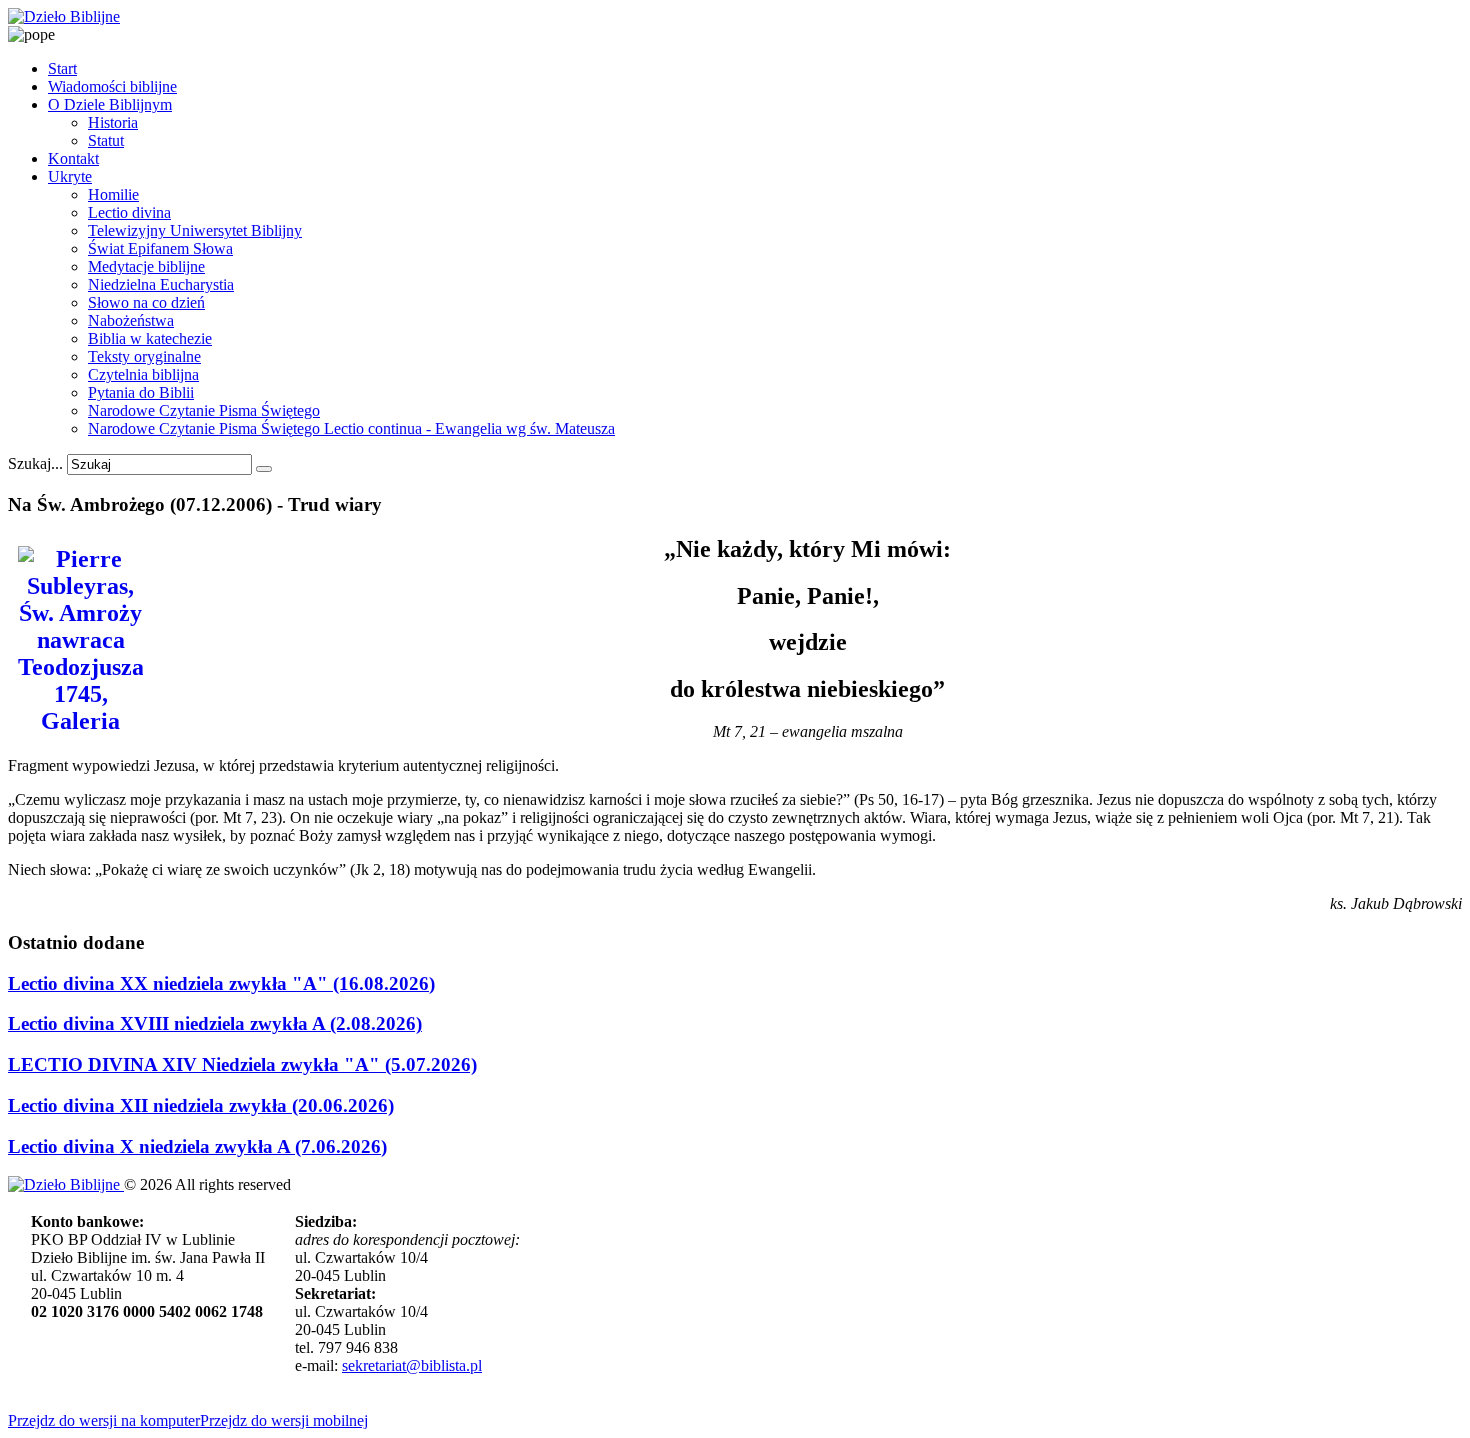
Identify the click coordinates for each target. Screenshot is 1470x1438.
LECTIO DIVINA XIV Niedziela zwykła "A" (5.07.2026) (242, 1064)
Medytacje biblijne (146, 266)
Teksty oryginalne (144, 356)
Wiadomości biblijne (112, 86)
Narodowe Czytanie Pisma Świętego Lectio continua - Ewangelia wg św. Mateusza (351, 428)
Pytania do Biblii (141, 392)
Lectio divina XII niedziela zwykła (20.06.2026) (201, 1105)
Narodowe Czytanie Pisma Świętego (204, 410)
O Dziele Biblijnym (110, 104)
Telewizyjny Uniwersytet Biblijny (195, 230)
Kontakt (73, 158)
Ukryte (70, 176)
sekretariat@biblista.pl (412, 1365)
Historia (113, 122)
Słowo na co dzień (146, 302)
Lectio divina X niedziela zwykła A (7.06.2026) (197, 1146)
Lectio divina (129, 212)
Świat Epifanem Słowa (160, 248)
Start (62, 68)
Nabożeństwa (131, 320)
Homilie (113, 194)
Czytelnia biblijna (143, 374)
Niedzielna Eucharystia (161, 284)
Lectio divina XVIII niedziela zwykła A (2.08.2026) (215, 1023)
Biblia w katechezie (150, 338)
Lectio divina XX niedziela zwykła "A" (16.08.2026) (221, 983)
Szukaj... (35, 463)
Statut (106, 140)
